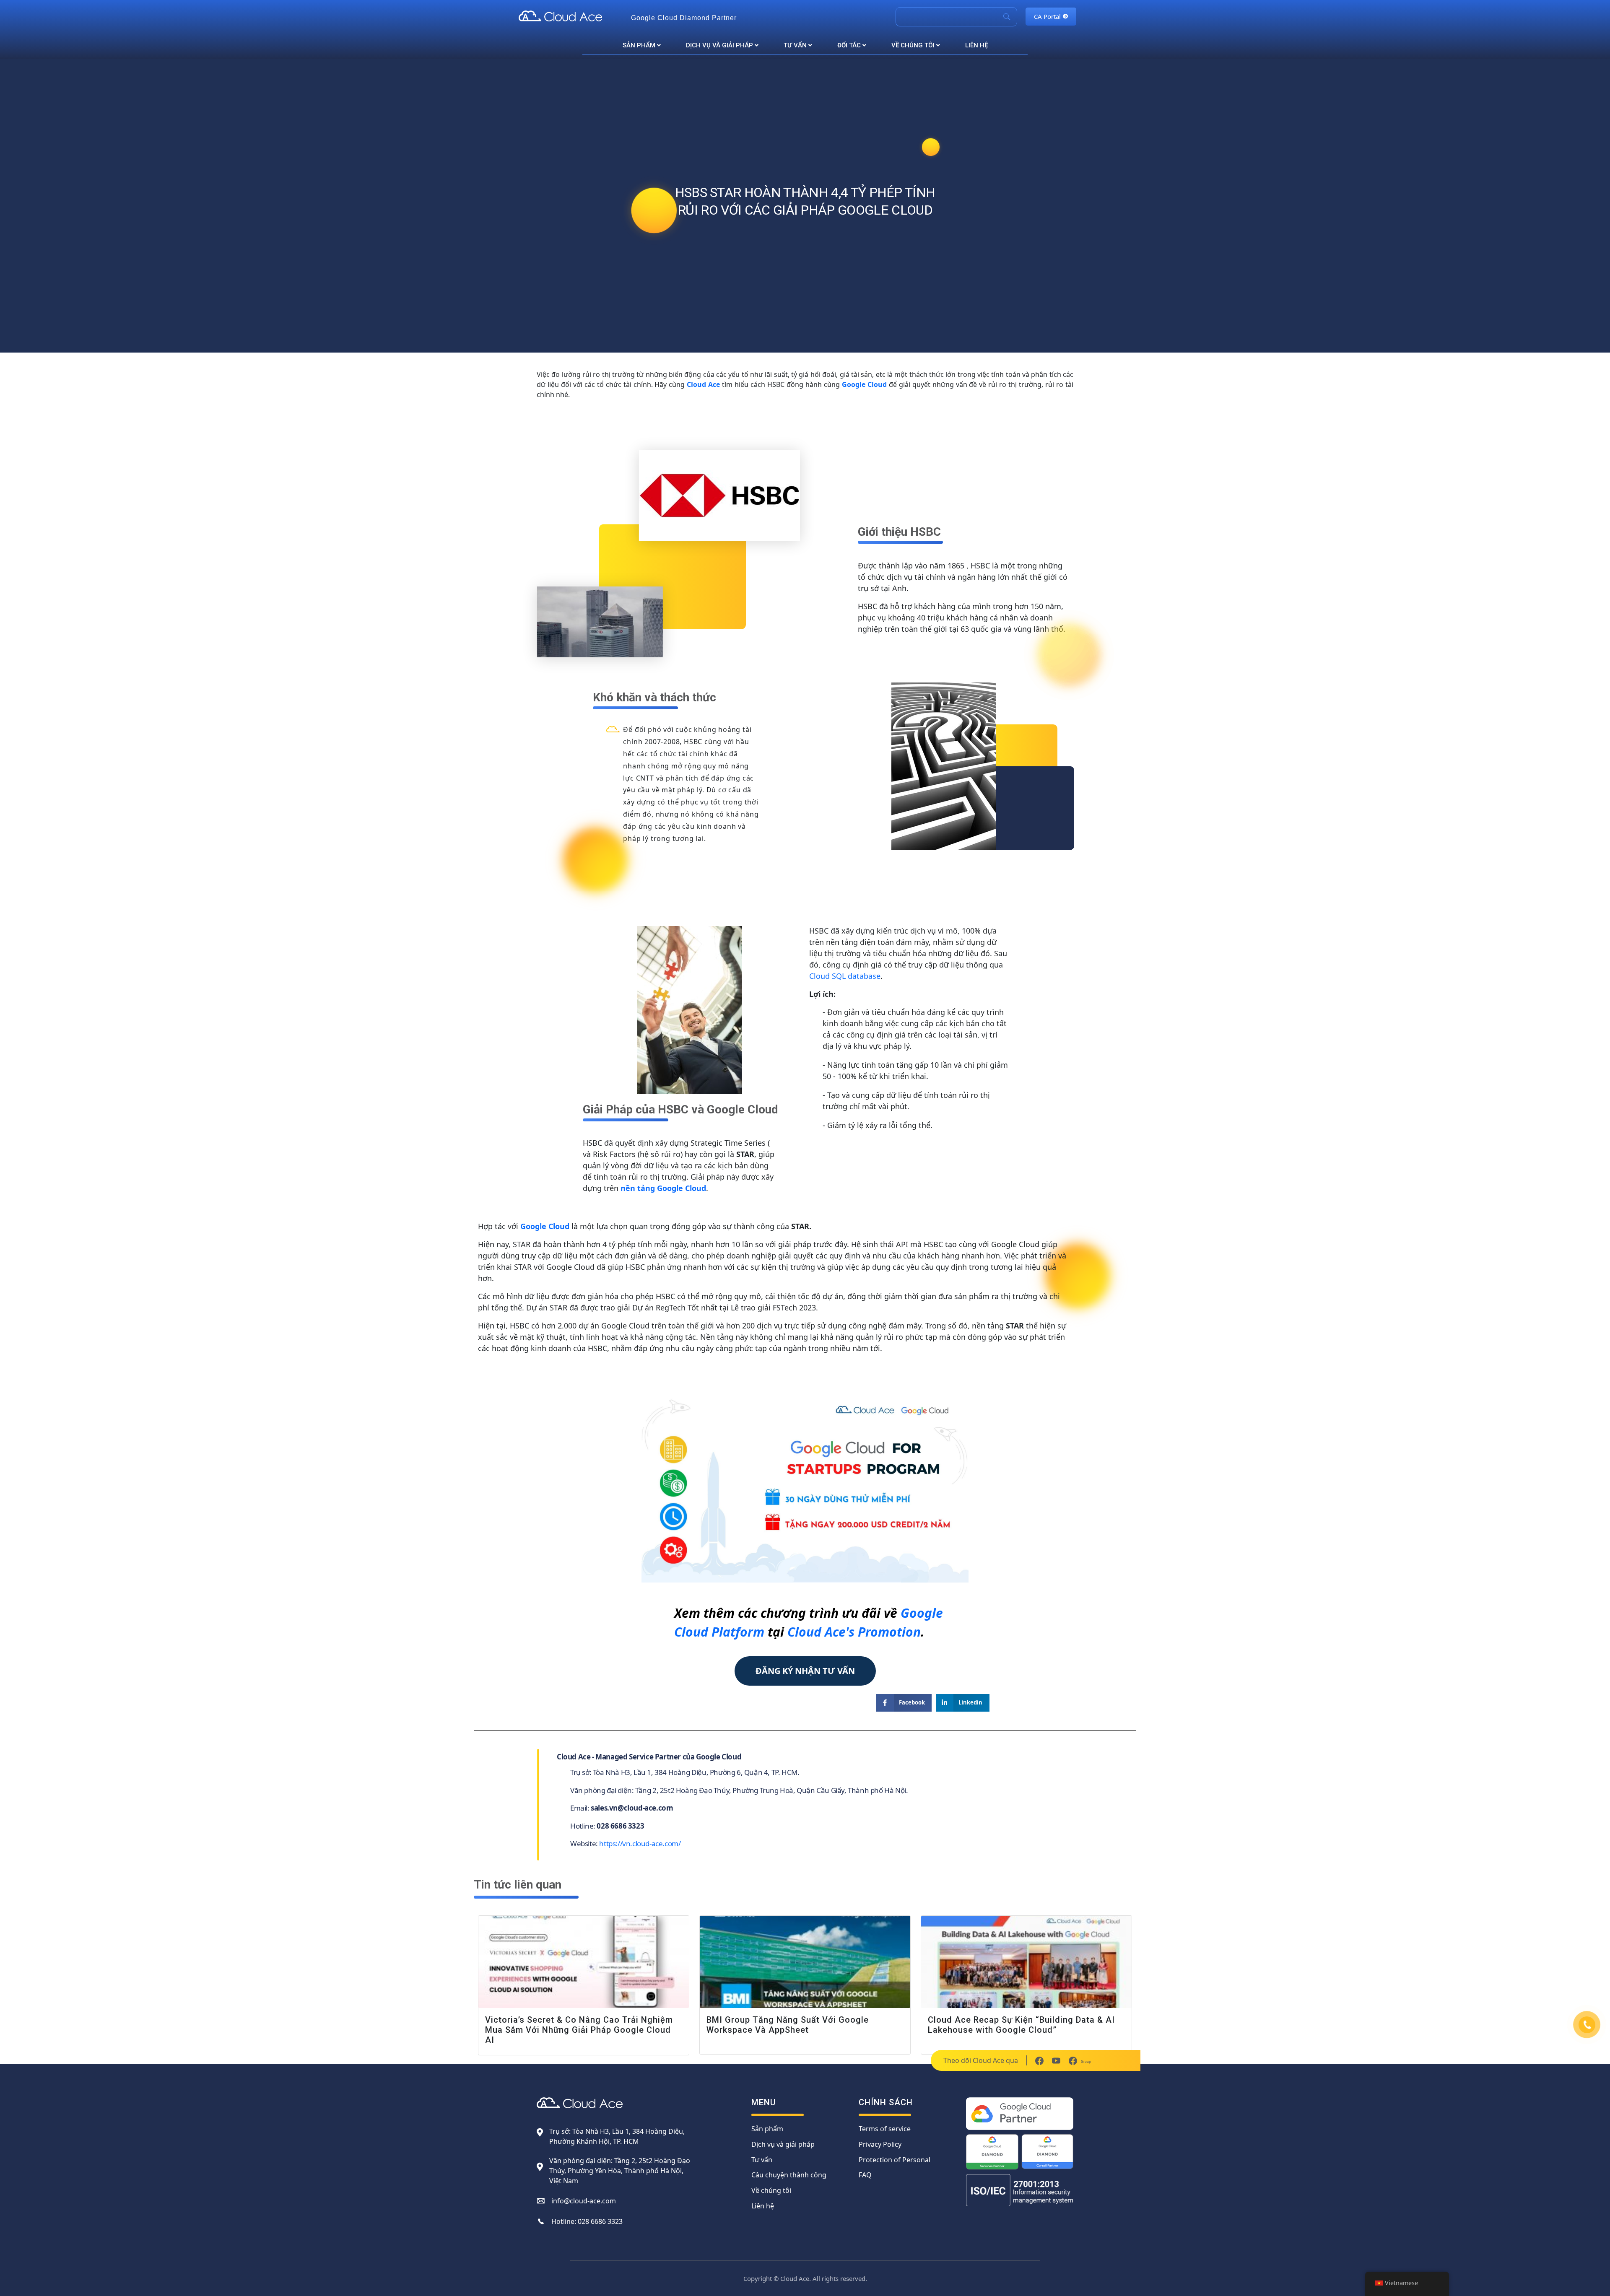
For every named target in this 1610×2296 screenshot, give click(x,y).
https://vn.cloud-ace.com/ (640, 1843)
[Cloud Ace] (571, 16)
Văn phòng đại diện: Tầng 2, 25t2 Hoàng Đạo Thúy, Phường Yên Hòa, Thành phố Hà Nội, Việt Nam (620, 2171)
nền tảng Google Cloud (663, 1188)
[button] (805, 1671)
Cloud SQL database (845, 976)
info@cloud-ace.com (584, 2201)
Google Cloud (864, 384)
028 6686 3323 (600, 2221)
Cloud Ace (703, 384)
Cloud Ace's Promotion (854, 1632)
